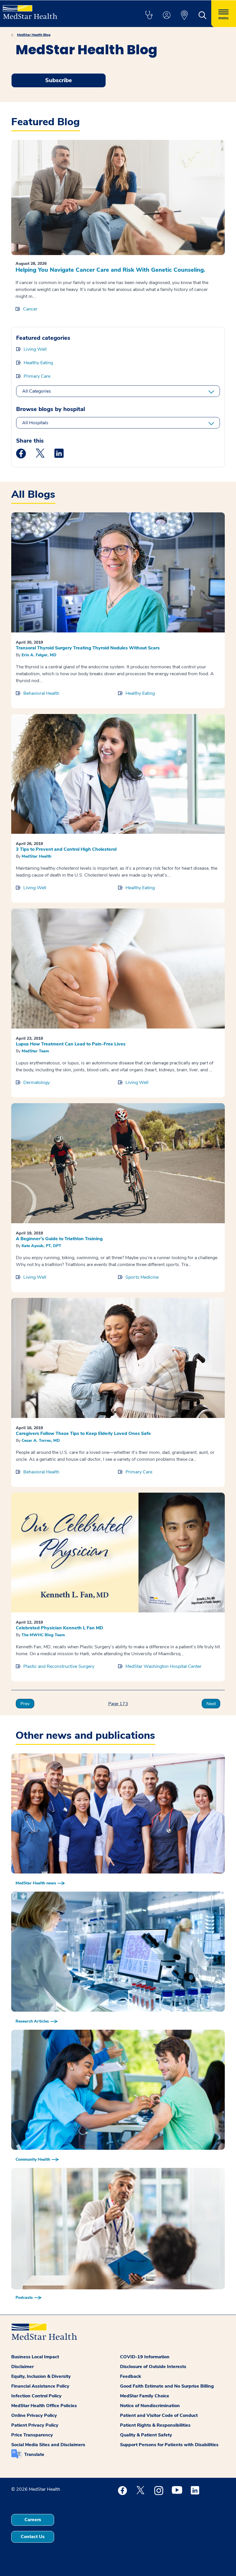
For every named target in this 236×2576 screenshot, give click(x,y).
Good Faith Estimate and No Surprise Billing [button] (167, 2386)
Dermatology (37, 1083)
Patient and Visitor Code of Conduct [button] (159, 2415)
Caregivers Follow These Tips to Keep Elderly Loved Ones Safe (83, 1433)
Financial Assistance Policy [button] (40, 2386)
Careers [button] (33, 2520)
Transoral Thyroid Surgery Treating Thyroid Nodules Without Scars (88, 648)
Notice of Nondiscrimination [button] (150, 2406)
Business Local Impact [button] (35, 2357)
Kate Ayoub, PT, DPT (41, 1246)
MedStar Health (36, 856)
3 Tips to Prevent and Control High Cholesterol (66, 849)
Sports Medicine (142, 1277)
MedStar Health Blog (34, 35)
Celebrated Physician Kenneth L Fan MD (59, 1628)
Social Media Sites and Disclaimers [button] (48, 2445)
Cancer (30, 309)
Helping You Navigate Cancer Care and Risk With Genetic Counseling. (110, 270)
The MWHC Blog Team (43, 1635)
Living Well (35, 349)
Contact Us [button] (33, 2537)
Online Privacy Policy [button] (34, 2415)
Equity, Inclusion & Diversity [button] (41, 2376)
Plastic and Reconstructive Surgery (59, 1666)
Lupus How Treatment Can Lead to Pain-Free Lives (71, 1044)
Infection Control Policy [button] (36, 2396)
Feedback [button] (131, 2376)
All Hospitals (35, 423)
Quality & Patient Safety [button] (146, 2435)
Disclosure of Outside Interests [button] (153, 2367)
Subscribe (59, 80)
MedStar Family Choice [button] (145, 2396)
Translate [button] (34, 2455)
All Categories (37, 391)
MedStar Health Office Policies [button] (44, 2406)
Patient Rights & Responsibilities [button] (155, 2425)
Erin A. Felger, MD (39, 655)
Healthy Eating (38, 363)
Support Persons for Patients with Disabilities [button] (169, 2445)
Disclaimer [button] (22, 2367)
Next (211, 1704)
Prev (25, 1704)
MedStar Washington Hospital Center (163, 1666)
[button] (149, 16)
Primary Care (37, 376)
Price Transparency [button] (32, 2435)
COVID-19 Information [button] (145, 2357)
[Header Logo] (30, 10)
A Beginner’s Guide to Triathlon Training (59, 1239)
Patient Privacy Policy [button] (35, 2425)
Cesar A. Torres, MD (41, 1441)
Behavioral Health (41, 693)
